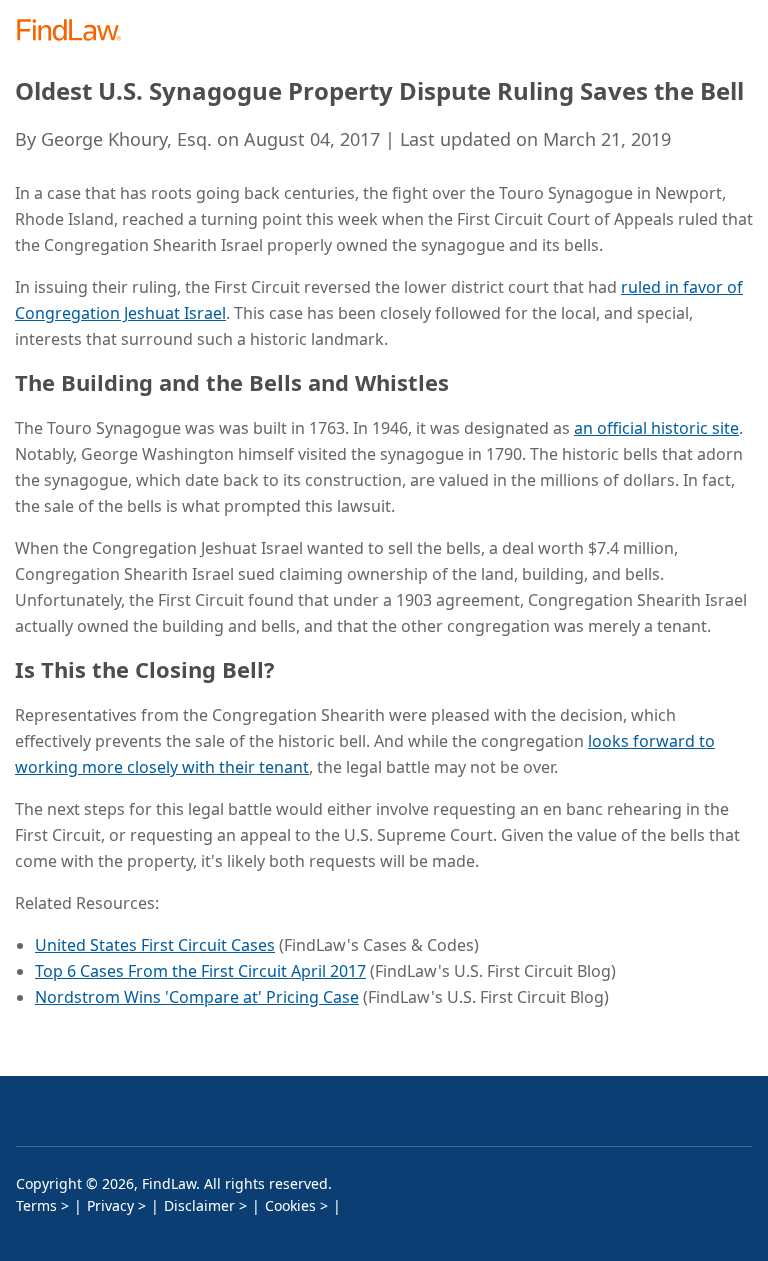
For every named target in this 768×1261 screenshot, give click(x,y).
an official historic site (656, 428)
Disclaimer (199, 1205)
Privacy (110, 1205)
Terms (36, 1205)
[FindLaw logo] (75, 31)
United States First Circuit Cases (155, 945)
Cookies (290, 1205)
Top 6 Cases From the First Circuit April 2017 (200, 971)
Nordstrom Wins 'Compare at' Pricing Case (197, 997)
